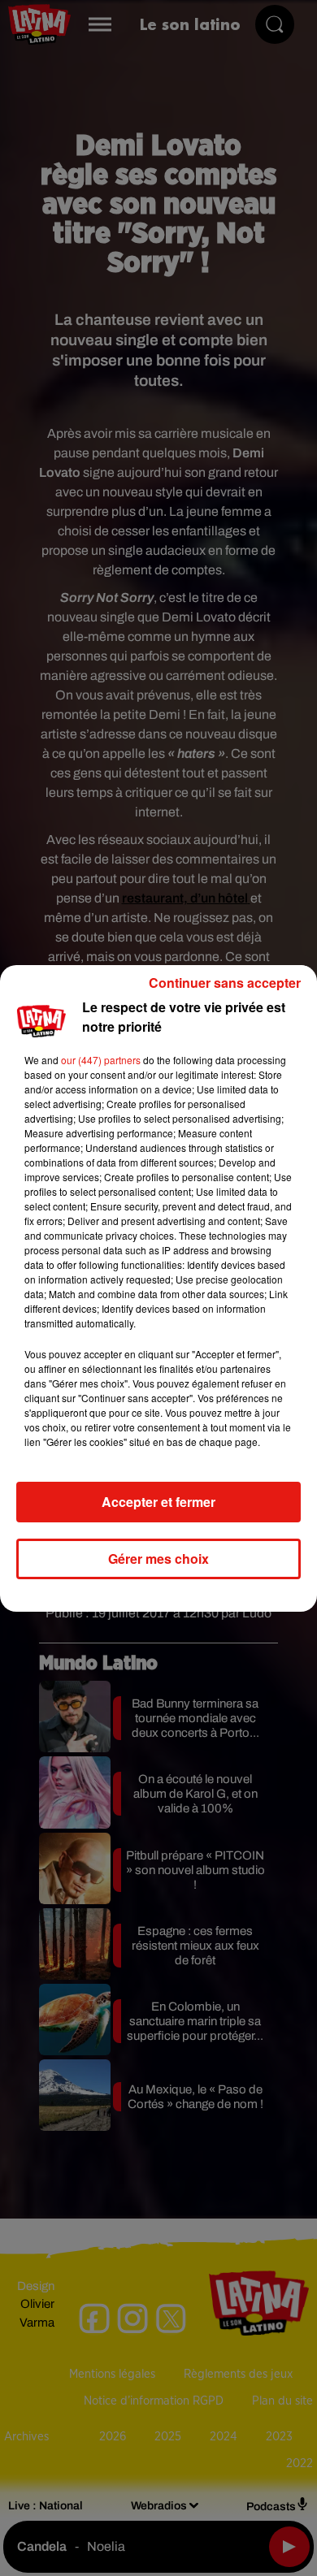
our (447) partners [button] (101, 1060)
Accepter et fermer (158, 1502)
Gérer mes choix (158, 1559)
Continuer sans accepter (225, 983)
